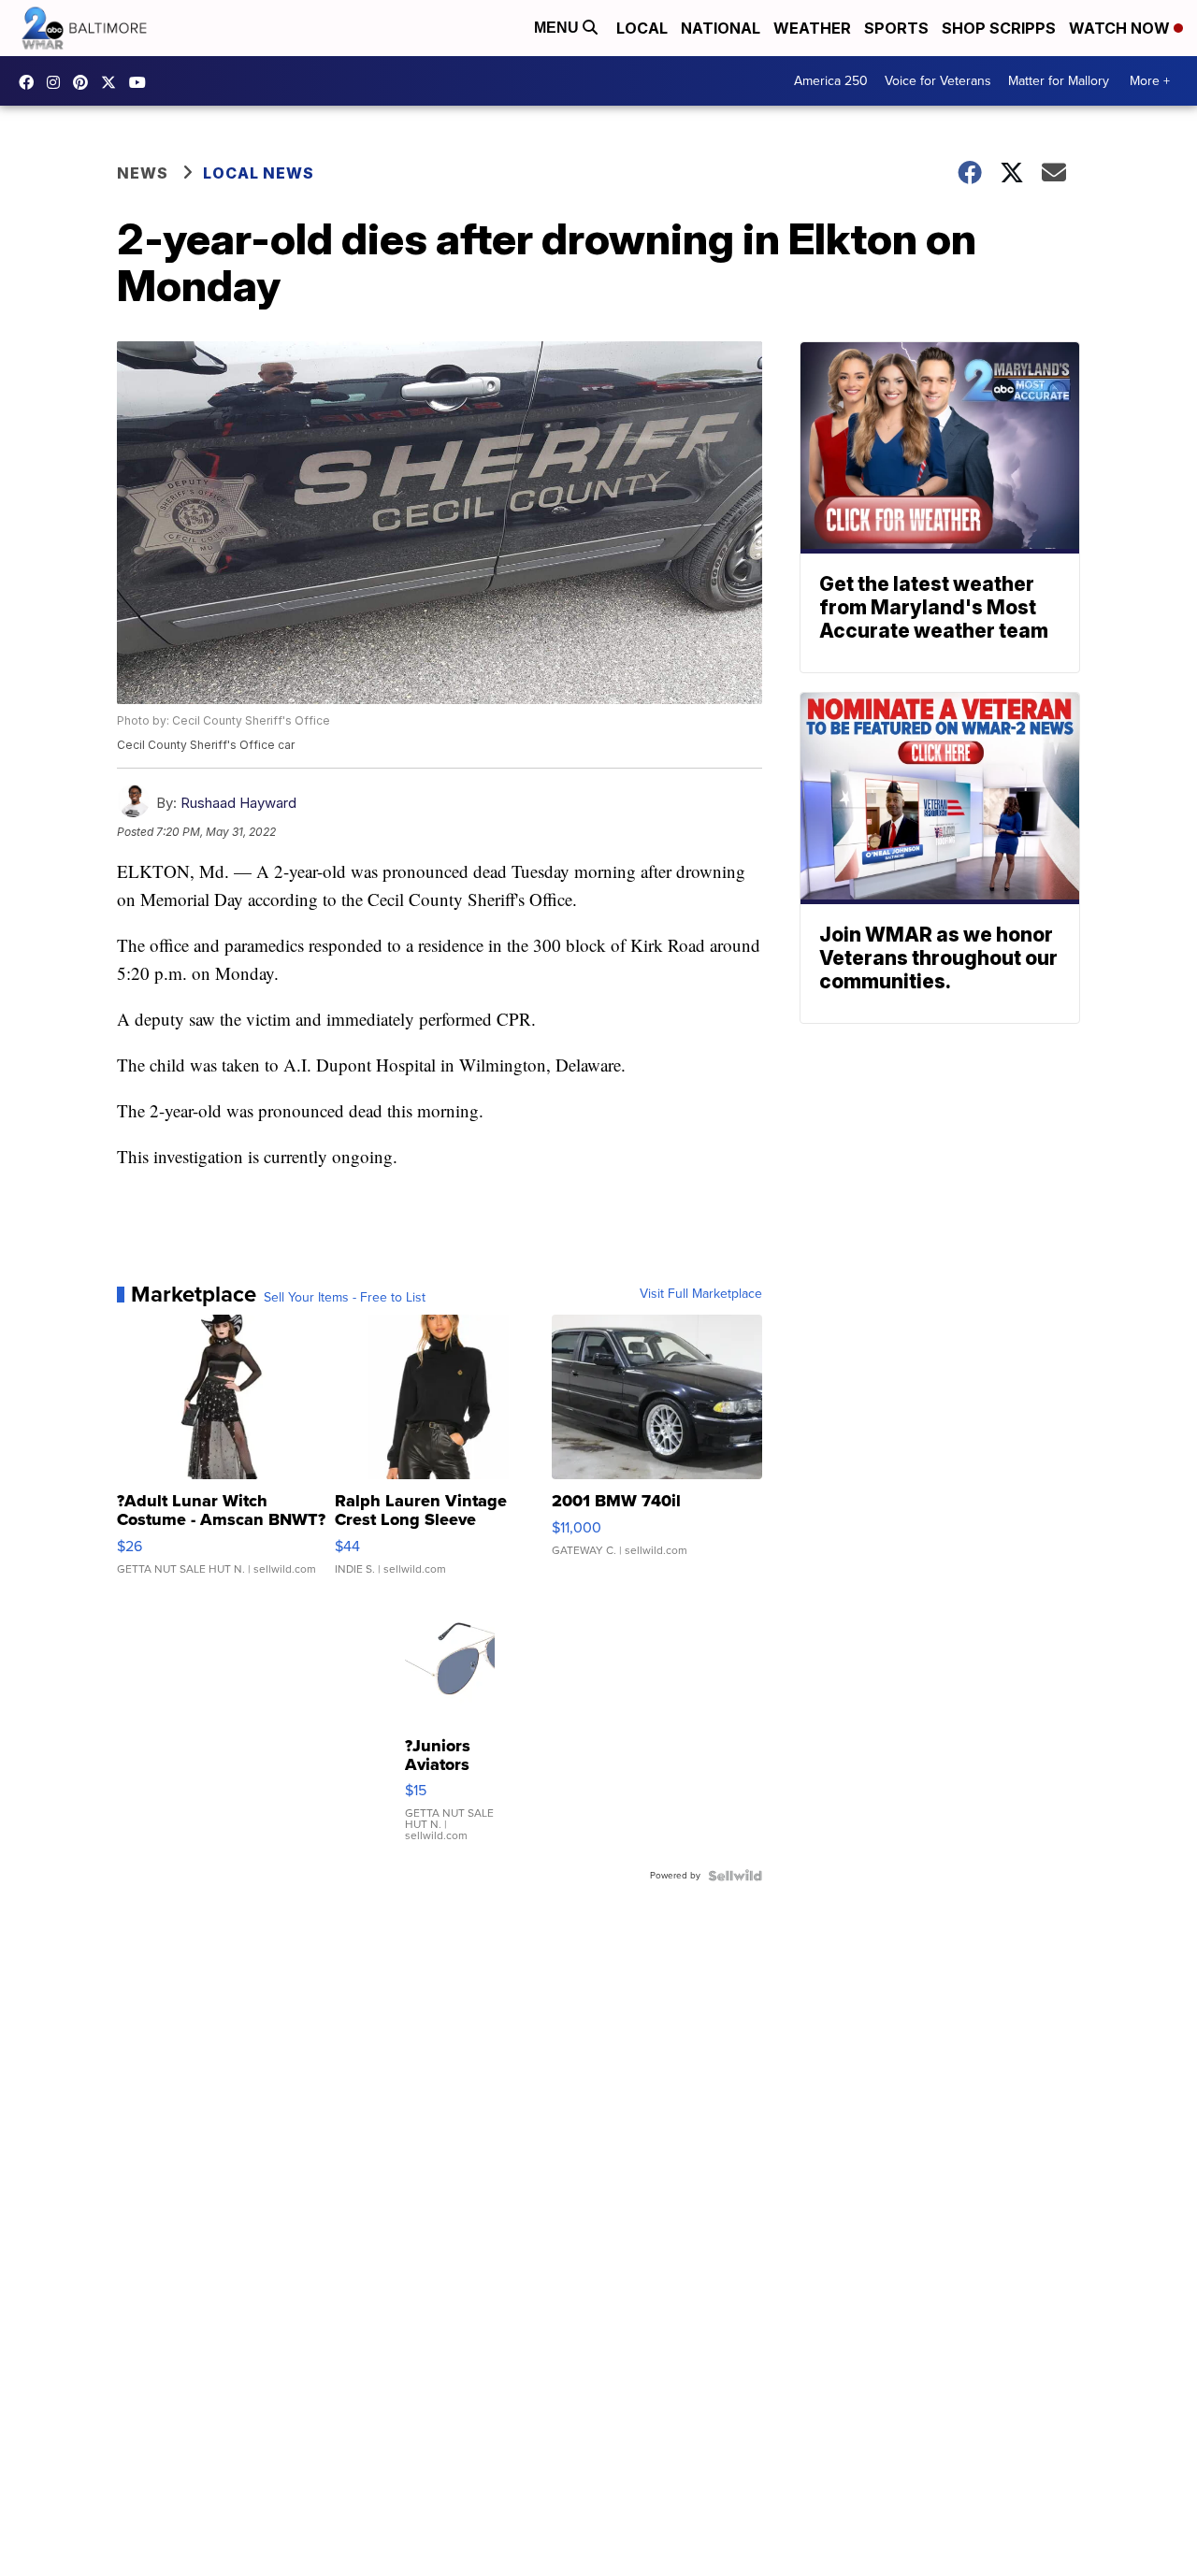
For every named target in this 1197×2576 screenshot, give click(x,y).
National (721, 28)
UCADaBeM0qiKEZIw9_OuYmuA (142, 82)
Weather (812, 28)
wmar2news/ (31, 82)
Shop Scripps (999, 28)
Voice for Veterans (938, 81)
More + (1150, 81)
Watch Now (1121, 28)
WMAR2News (85, 82)
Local (642, 28)
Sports (896, 28)
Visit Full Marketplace (701, 1294)
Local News (259, 173)
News (143, 173)
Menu (558, 28)
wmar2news (58, 82)
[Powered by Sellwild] (735, 1876)
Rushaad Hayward (238, 803)
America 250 (831, 81)
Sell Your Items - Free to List (345, 1298)
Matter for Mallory (1059, 81)
